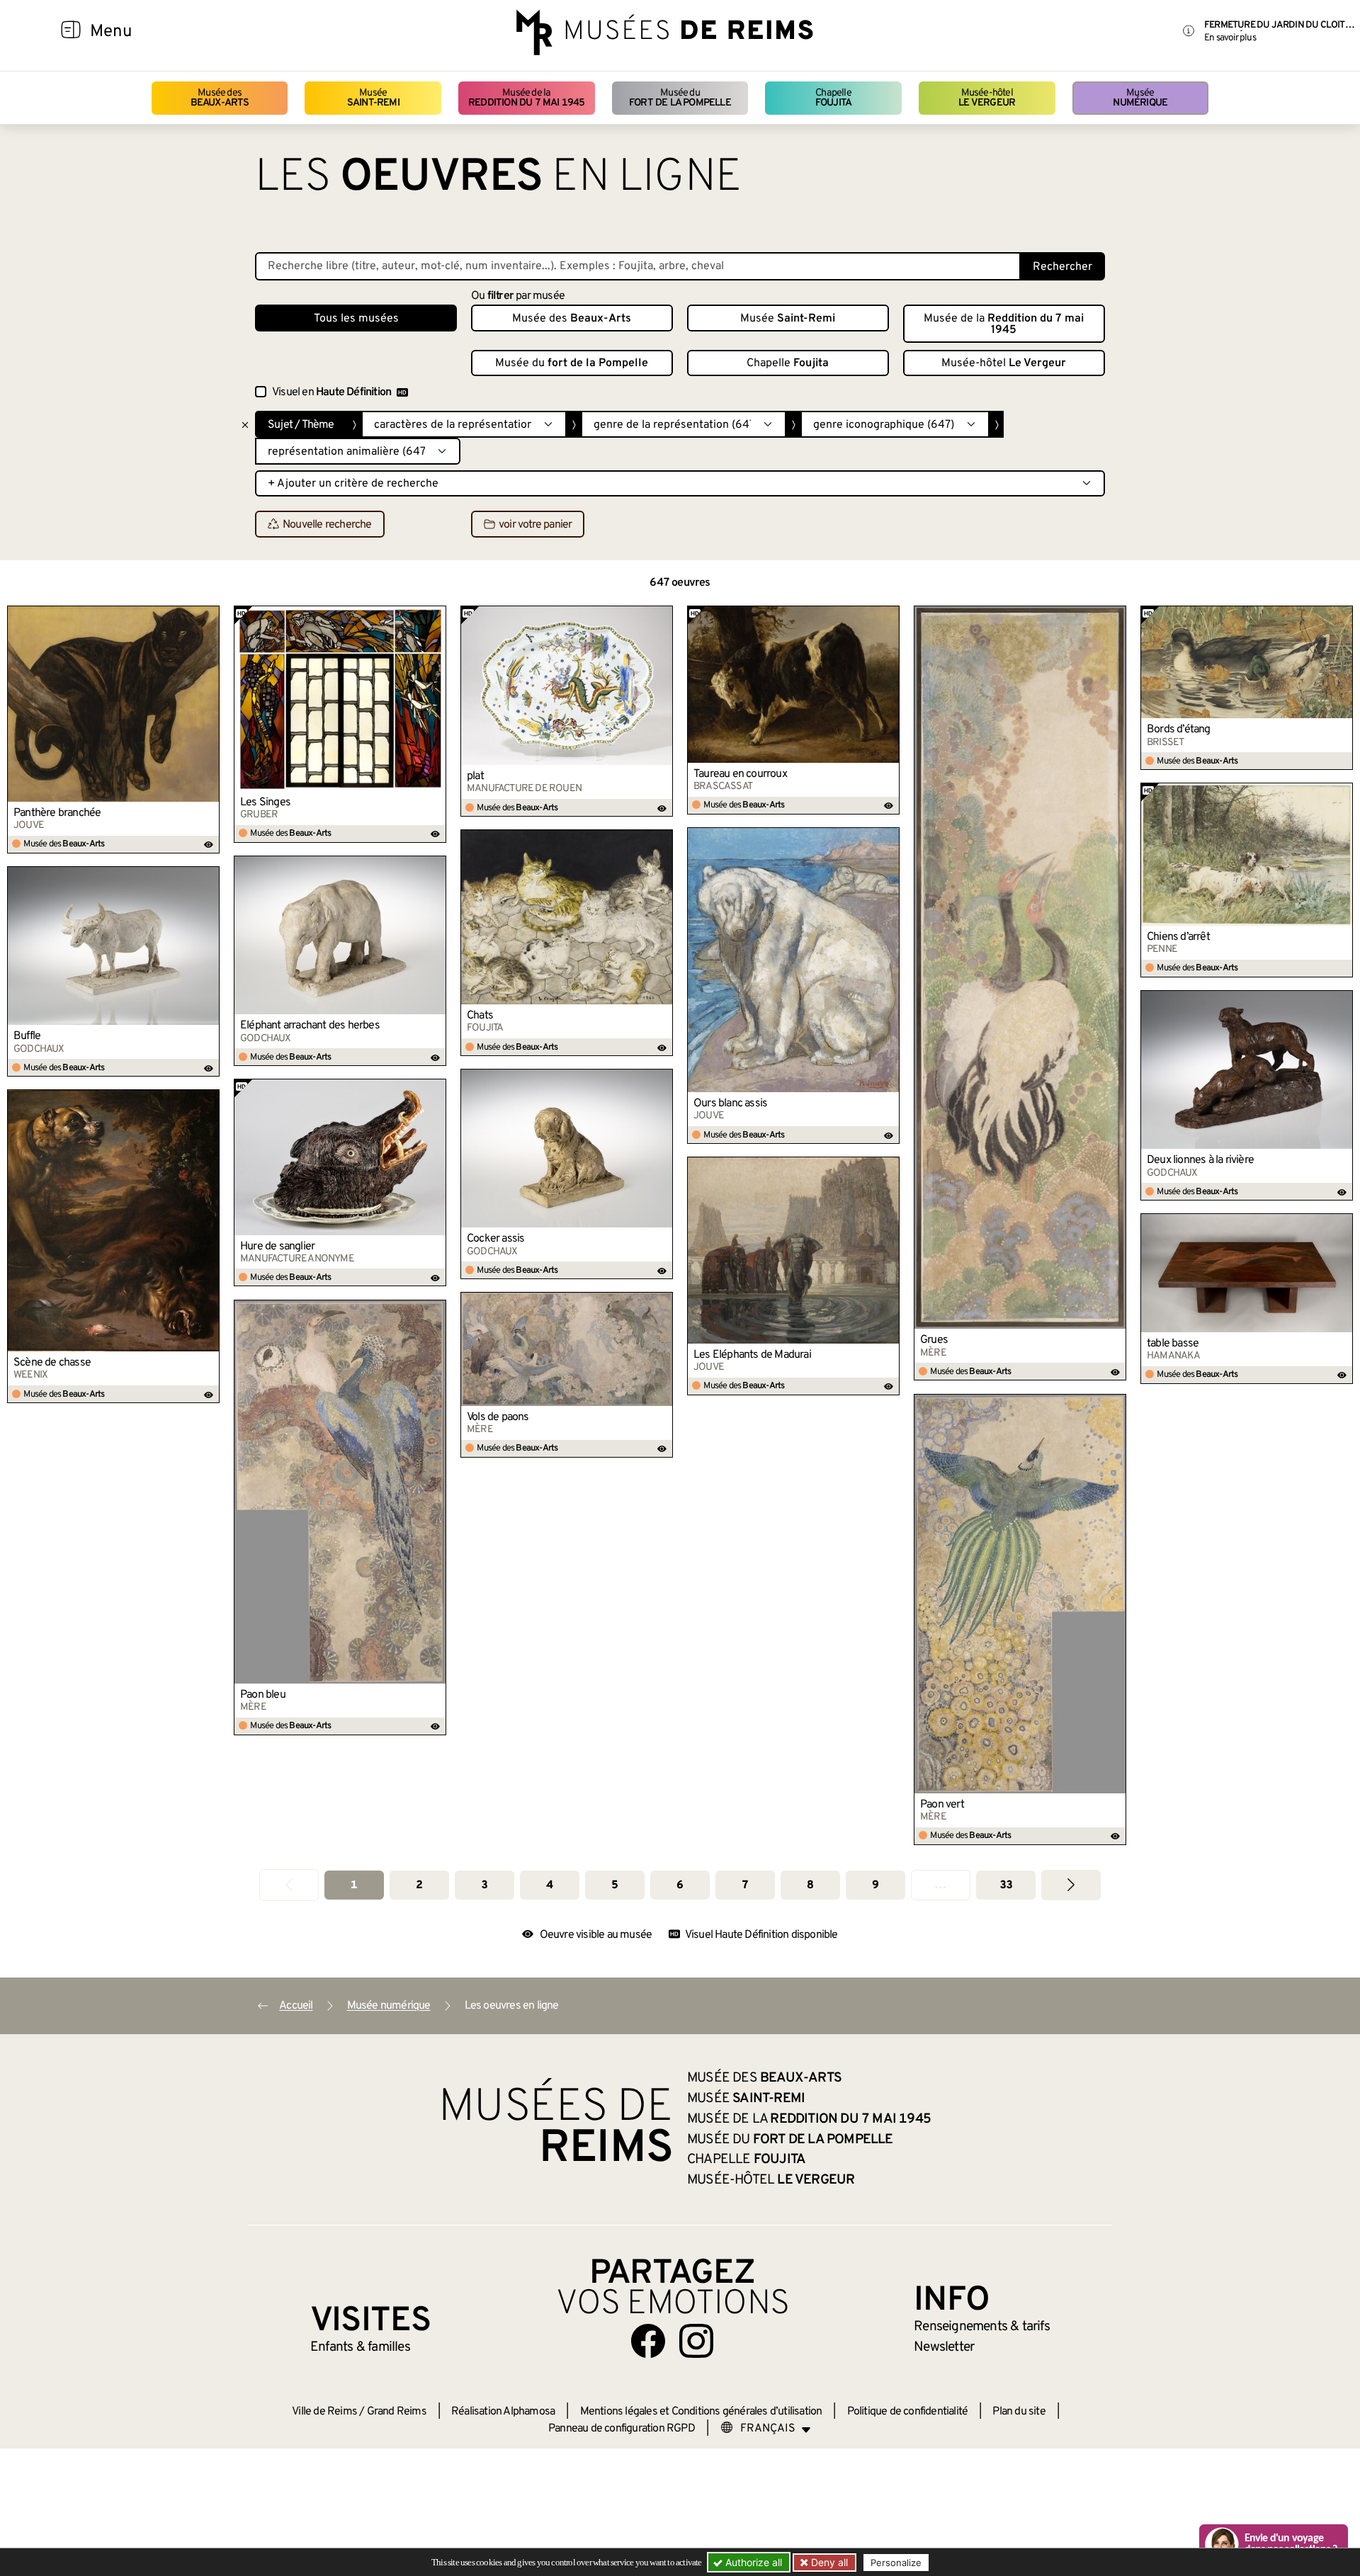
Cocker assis (495, 1239)
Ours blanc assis (730, 1103)
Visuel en (331, 392)
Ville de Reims (324, 2412)
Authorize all (752, 2562)
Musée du (680, 98)
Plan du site (1019, 2412)
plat (475, 776)
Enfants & (360, 2347)
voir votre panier (535, 525)
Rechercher (1062, 267)
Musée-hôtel (987, 98)
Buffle (27, 1036)
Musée (373, 98)
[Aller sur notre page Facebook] (648, 2341)
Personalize (896, 2563)
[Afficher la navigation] (71, 32)
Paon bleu (263, 1695)
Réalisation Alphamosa (503, 2412)
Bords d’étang (1179, 730)
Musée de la (527, 98)
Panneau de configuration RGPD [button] (622, 2429)
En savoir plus (1230, 38)
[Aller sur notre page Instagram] (696, 2341)
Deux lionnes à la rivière (1200, 1160)
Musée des (220, 98)
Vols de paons (498, 1417)
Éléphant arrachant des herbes (310, 1026)
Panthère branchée (57, 813)
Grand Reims (397, 2412)
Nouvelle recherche (327, 525)
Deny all (828, 2562)
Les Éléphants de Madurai (752, 1355)
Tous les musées (356, 319)
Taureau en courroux (740, 774)
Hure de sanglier (277, 1247)
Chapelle (833, 98)
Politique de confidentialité (908, 2412)
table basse (1173, 1344)
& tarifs (982, 2327)
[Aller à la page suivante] (1071, 1885)
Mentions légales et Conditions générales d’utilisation (701, 2412)
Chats (480, 1016)
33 (1006, 1885)
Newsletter (944, 2347)
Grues (934, 1340)
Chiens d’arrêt (1178, 937)
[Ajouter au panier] (209, 616)
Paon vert (942, 1805)
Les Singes (265, 802)
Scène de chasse (52, 1363)
